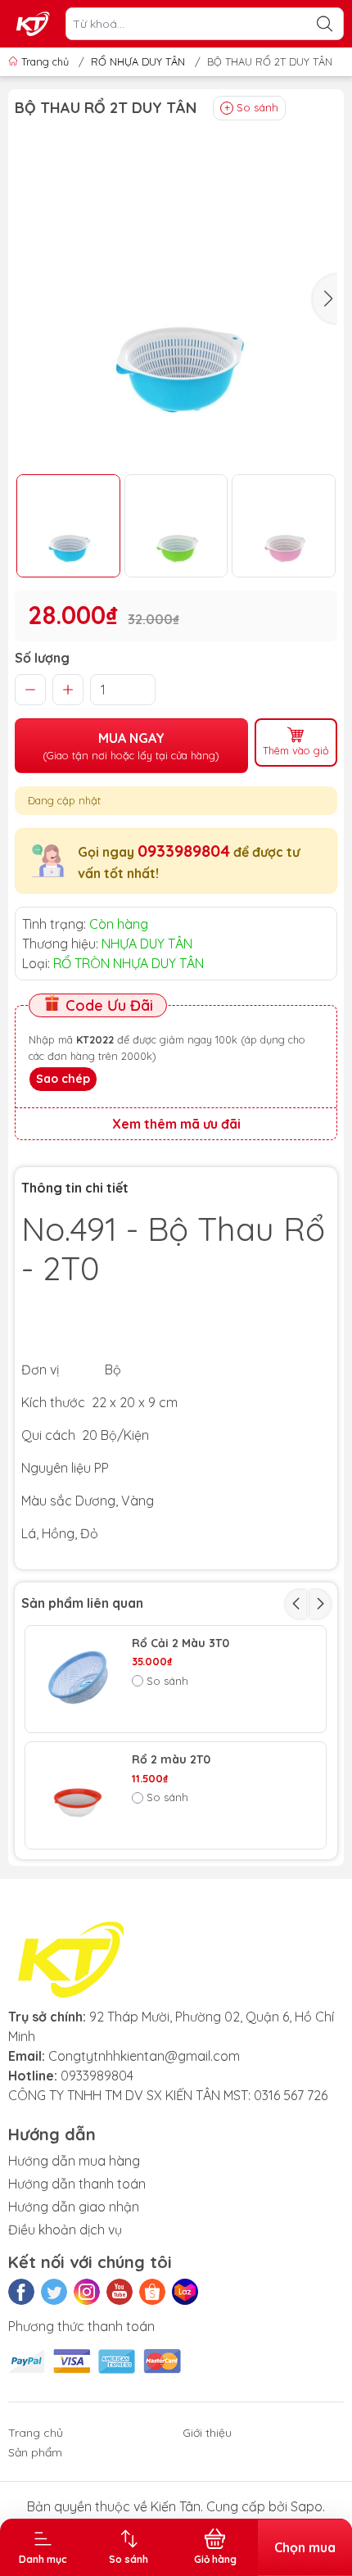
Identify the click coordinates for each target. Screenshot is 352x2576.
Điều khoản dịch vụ (65, 2230)
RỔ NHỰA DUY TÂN (138, 61)
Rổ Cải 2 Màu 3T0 (181, 1643)
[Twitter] (54, 2292)
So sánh (257, 107)
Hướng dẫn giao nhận (74, 2207)
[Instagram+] (87, 2292)
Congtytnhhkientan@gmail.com (144, 2056)
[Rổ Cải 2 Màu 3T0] (79, 1679)
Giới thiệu (207, 2433)
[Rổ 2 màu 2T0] (79, 1795)
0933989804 (184, 851)
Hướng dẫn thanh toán (77, 2184)
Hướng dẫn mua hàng (74, 2161)
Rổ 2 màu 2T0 (171, 1760)
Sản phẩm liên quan (82, 1603)
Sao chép (63, 1079)
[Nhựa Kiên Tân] (34, 24)
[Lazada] (185, 2292)
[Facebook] (21, 2292)
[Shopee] (152, 2292)
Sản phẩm (35, 2452)
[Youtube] (120, 2292)
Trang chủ (45, 61)
